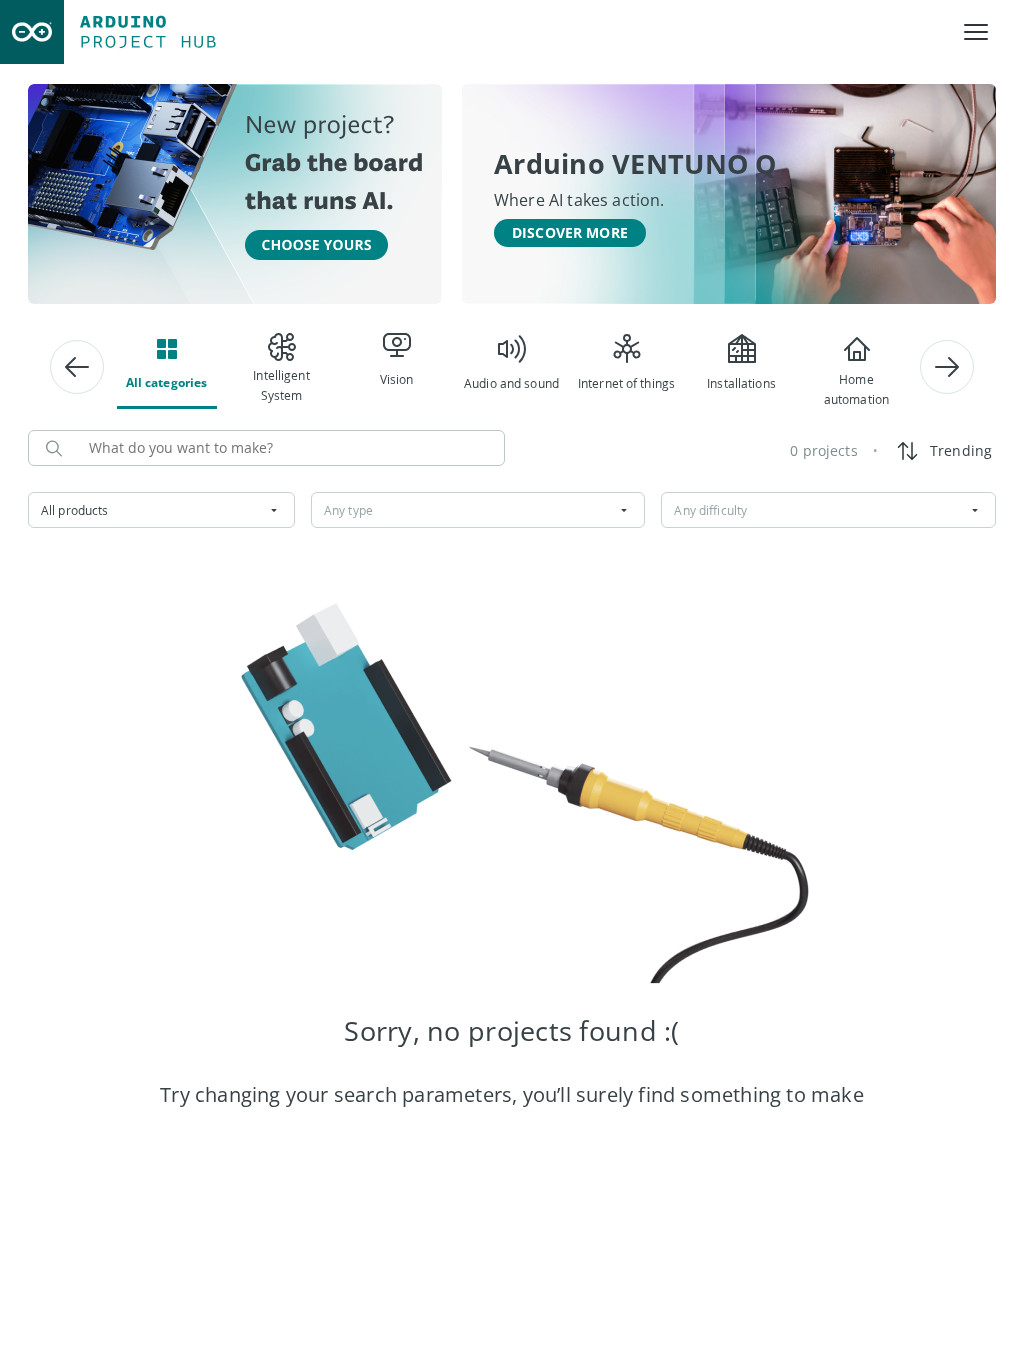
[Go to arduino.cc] (32, 32)
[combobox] (161, 510)
